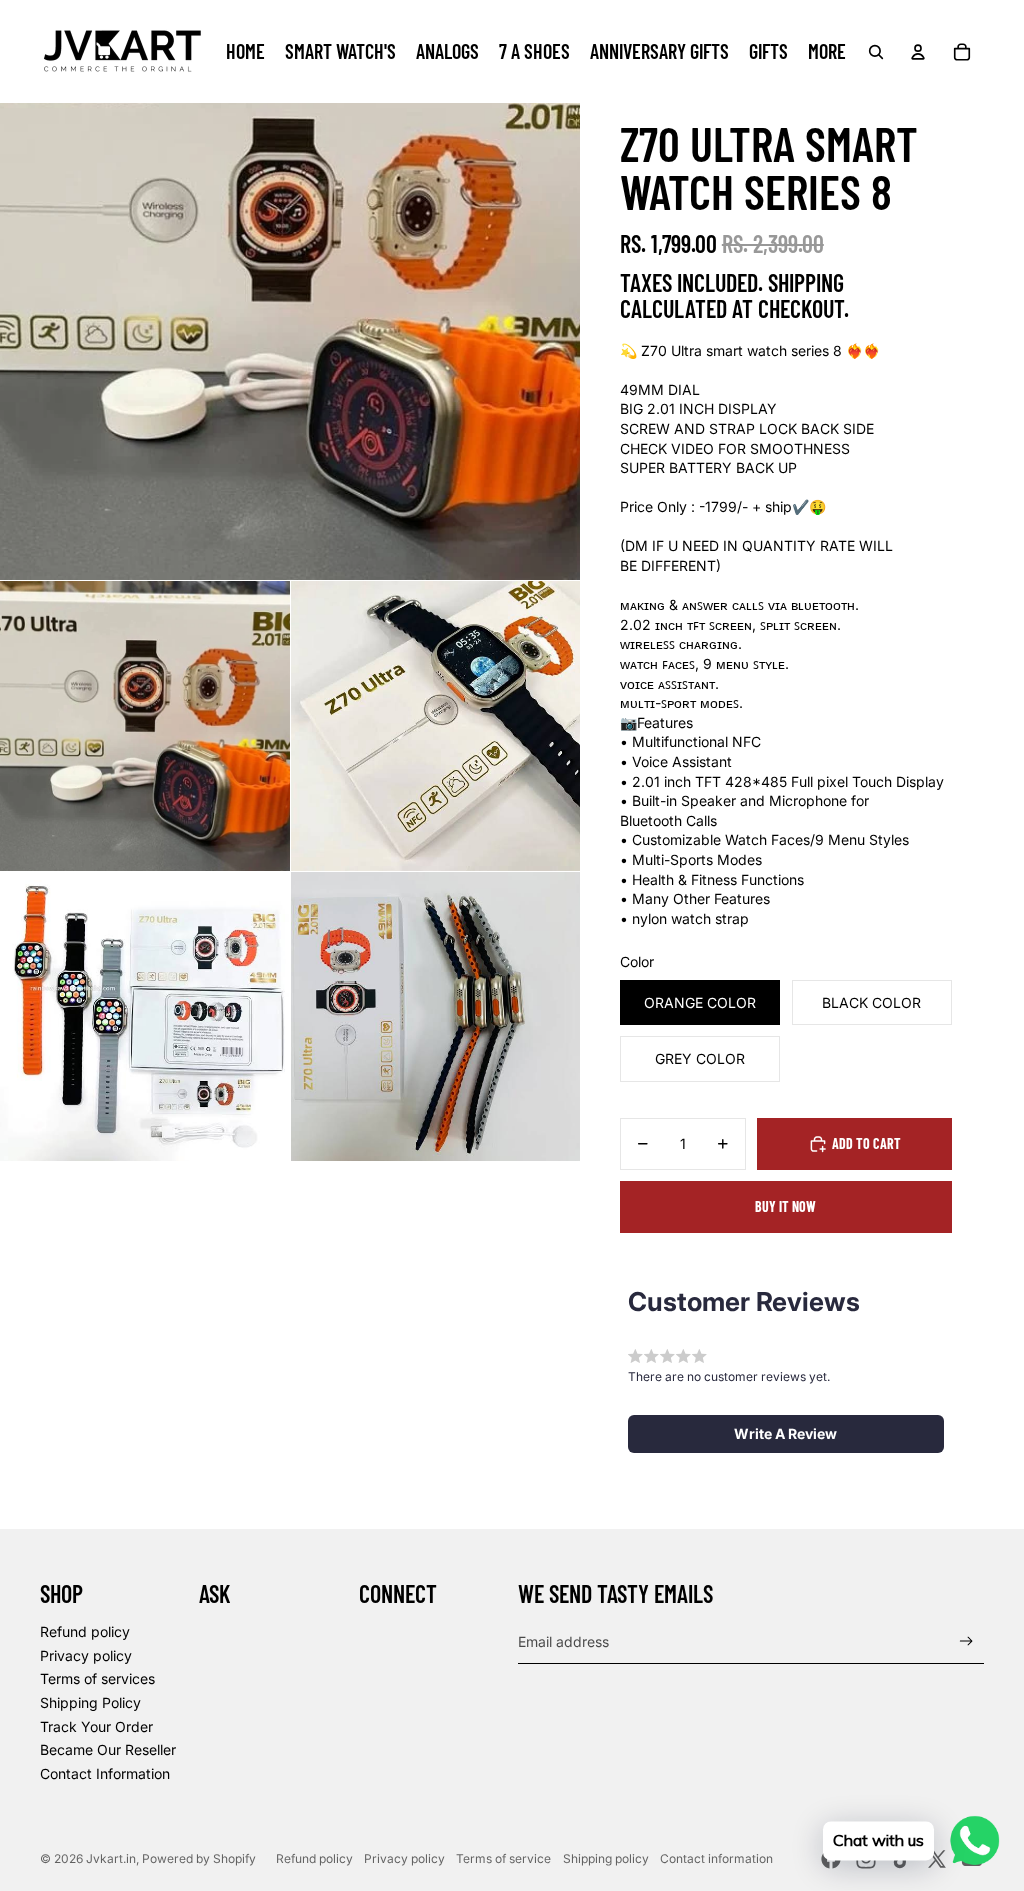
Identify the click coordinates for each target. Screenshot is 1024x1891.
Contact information (716, 1858)
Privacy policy (86, 1655)
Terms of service (503, 1858)
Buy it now (785, 1206)
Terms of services (97, 1678)
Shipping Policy (90, 1702)
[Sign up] (966, 1641)
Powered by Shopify (199, 1858)
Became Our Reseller (108, 1749)
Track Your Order (96, 1726)
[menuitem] (245, 52)
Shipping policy (606, 1858)
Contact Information (105, 1773)
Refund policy (85, 1631)
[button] (786, 1434)
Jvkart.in (111, 1858)
